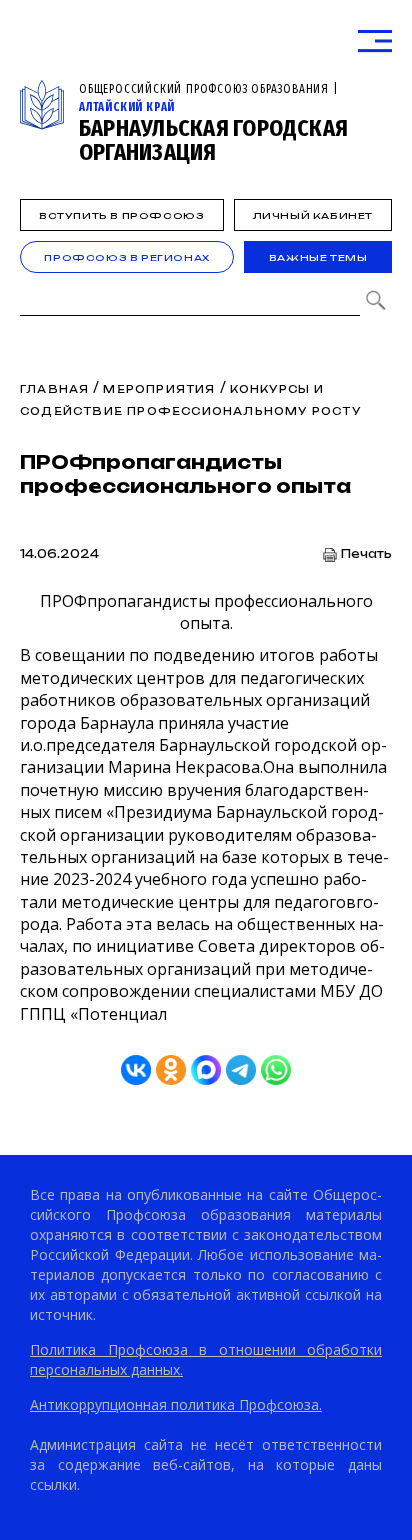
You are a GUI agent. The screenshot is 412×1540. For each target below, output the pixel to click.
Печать (366, 554)
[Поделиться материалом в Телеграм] (241, 1070)
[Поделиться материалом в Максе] (206, 1070)
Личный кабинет (313, 215)
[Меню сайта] (375, 41)
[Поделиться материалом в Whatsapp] (276, 1070)
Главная (54, 389)
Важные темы (318, 257)
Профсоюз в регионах (126, 257)
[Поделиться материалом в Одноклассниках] (171, 1070)
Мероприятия (159, 389)
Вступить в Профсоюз (121, 215)
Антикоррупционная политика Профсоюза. (176, 1404)
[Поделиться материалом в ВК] (136, 1070)
